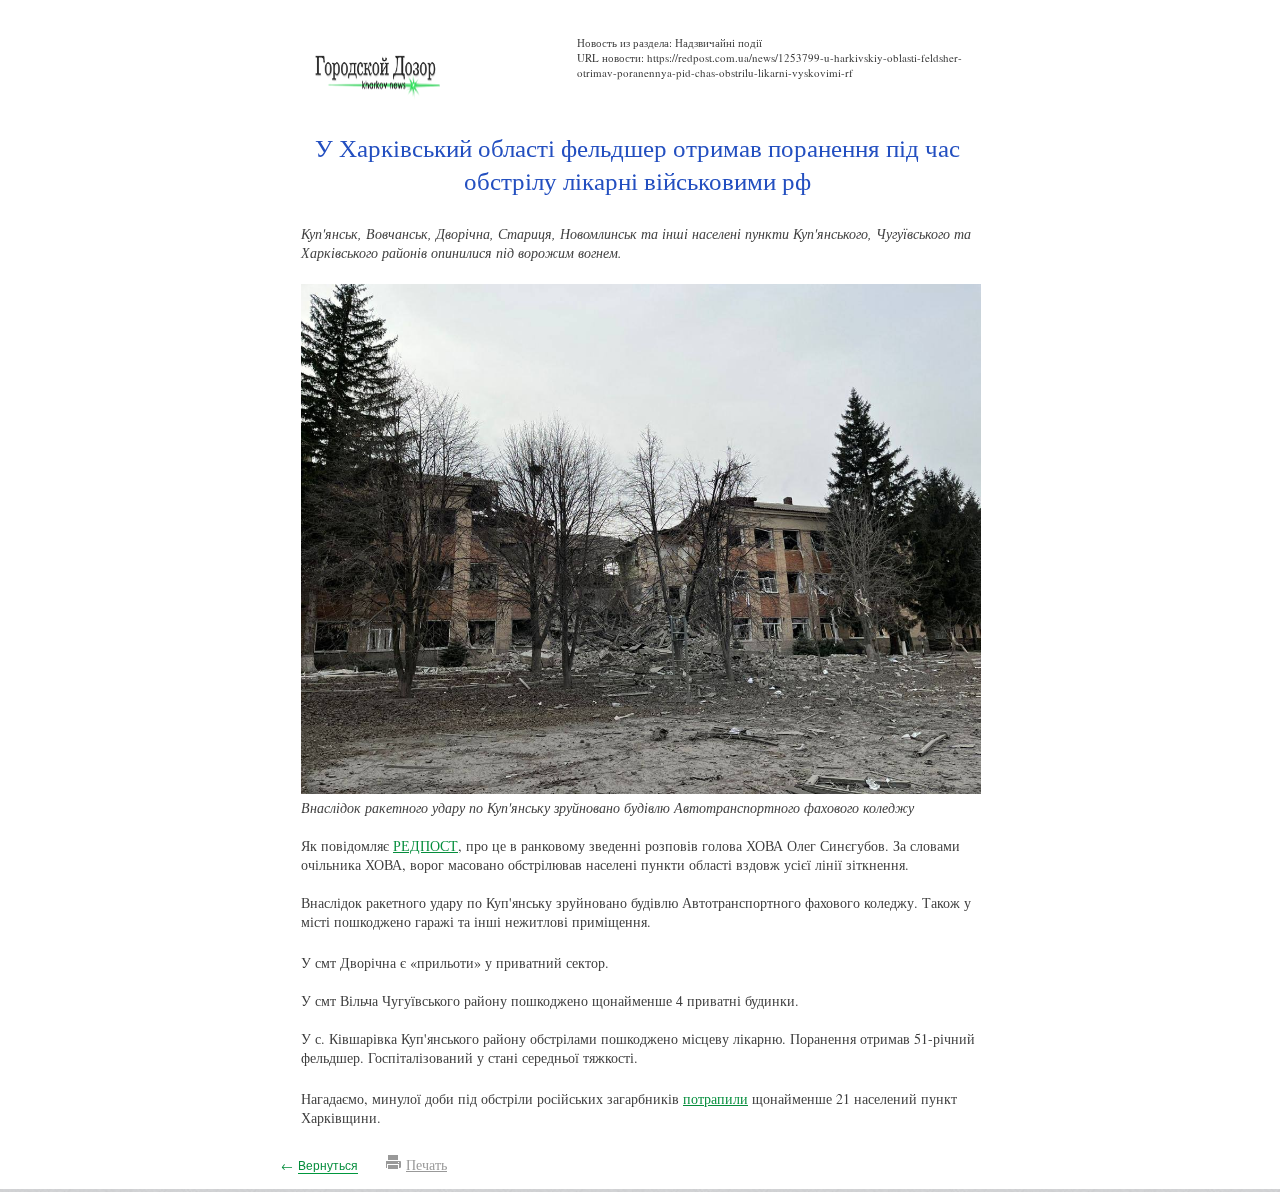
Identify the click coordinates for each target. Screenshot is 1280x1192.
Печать (426, 1164)
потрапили (715, 1098)
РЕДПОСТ (425, 845)
